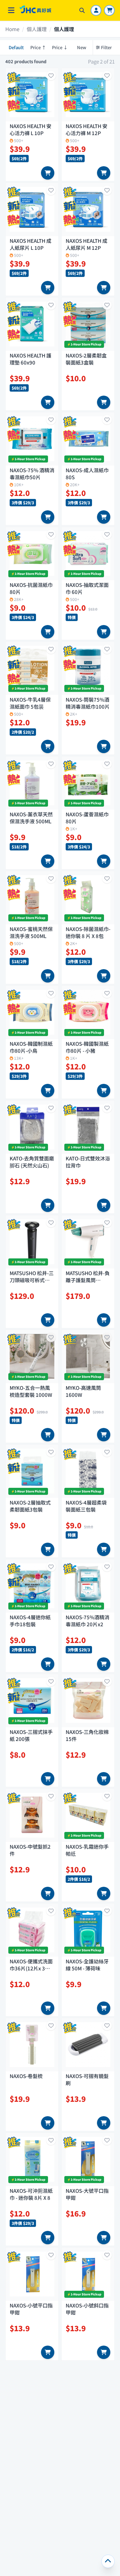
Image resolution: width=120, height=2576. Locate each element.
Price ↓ (60, 47)
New (82, 47)
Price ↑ (38, 47)
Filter (106, 47)
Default (16, 47)
